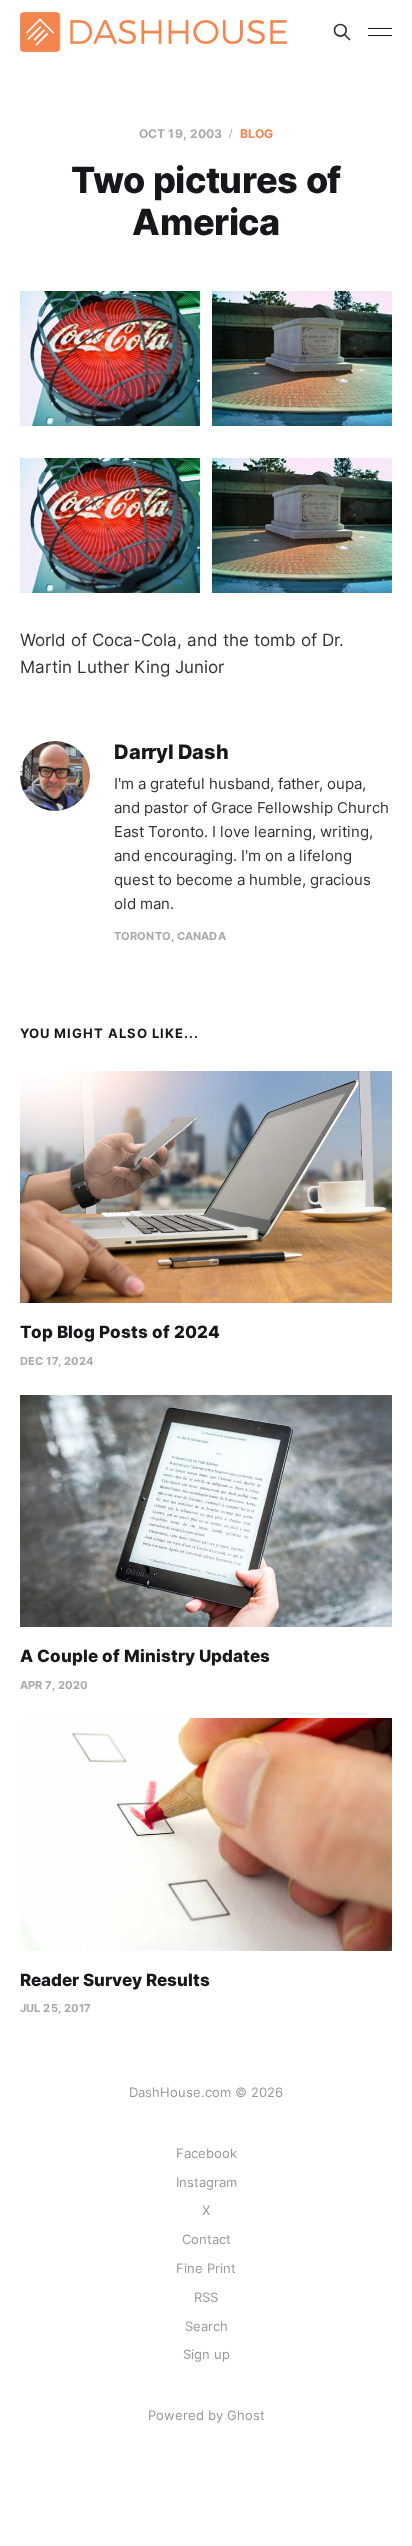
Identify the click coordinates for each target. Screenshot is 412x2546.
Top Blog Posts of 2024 (120, 1332)
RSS (206, 2297)
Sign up (206, 2354)
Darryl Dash (171, 752)
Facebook (206, 2153)
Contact (206, 2239)
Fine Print (206, 2268)
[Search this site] (342, 32)
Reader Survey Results (115, 1980)
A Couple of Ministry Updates (145, 1656)
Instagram (206, 2182)
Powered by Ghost (206, 2415)
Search (206, 2326)
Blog (256, 133)
